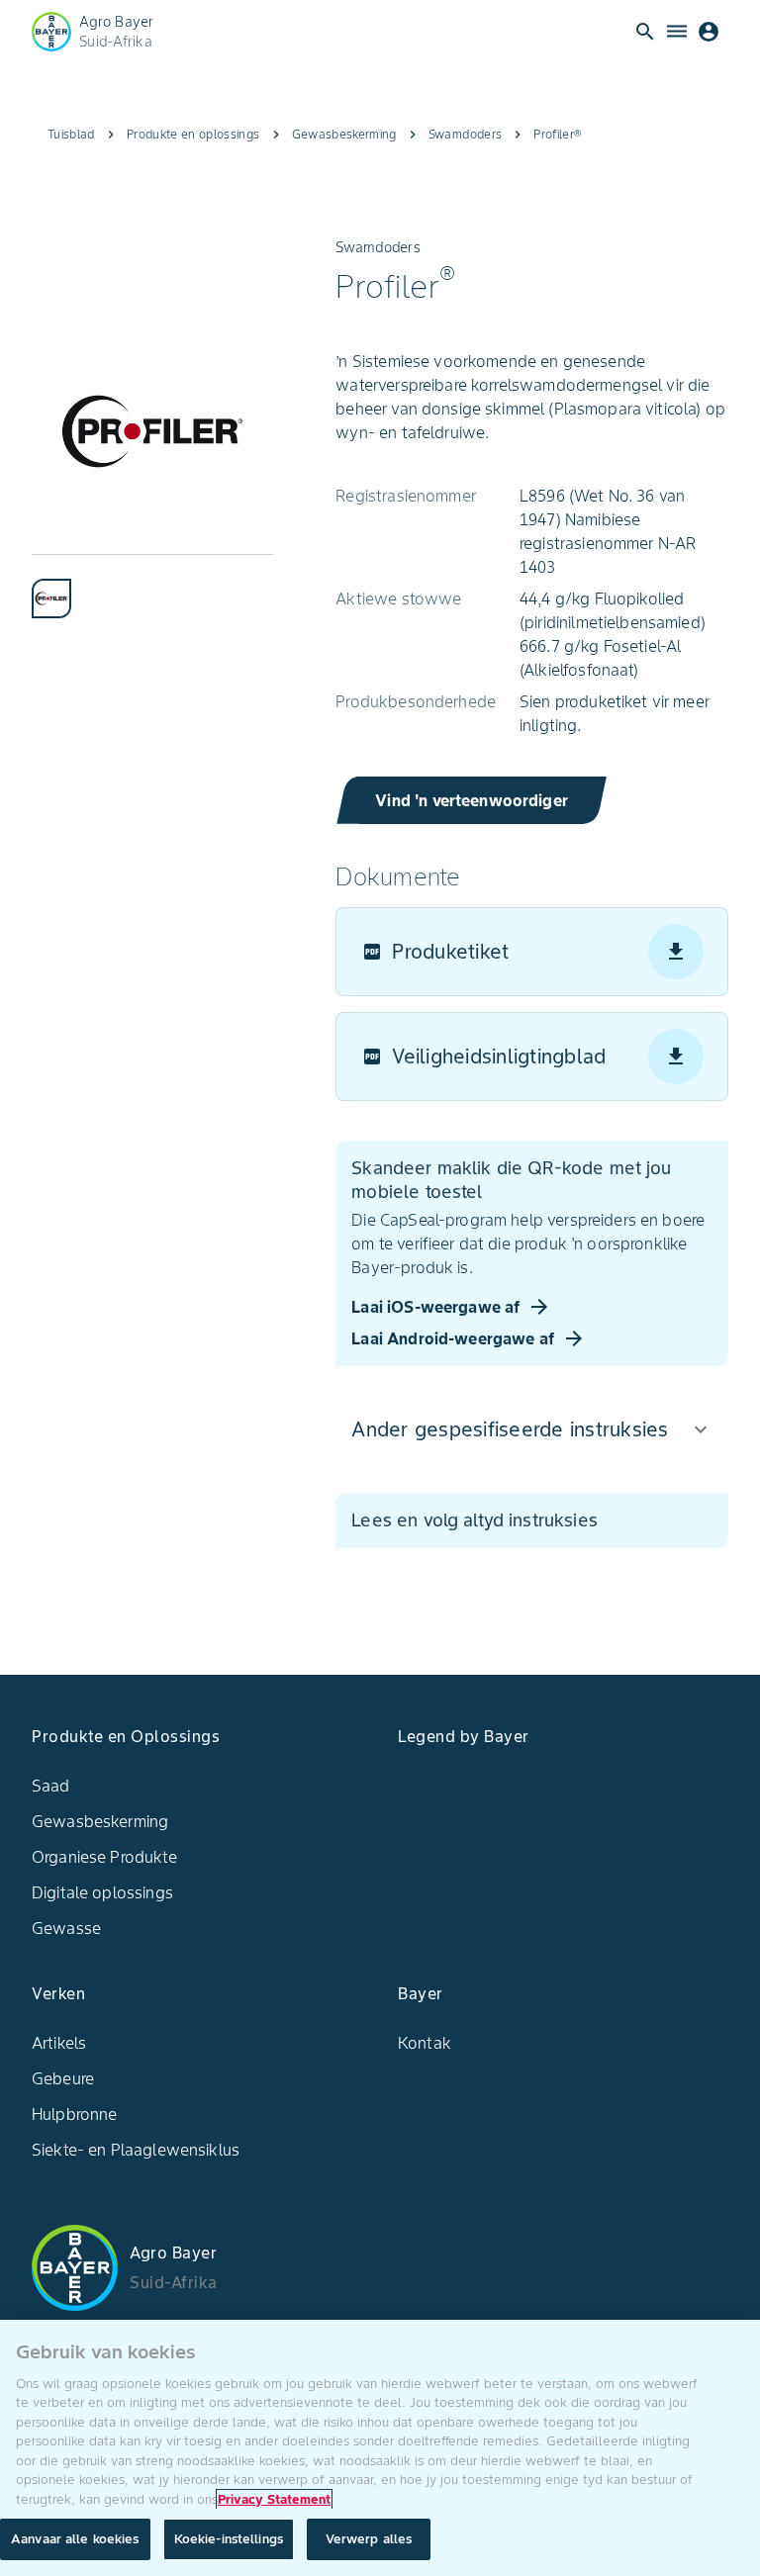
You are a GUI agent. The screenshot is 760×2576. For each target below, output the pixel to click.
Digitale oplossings (102, 1892)
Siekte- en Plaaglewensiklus (136, 2150)
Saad (51, 1786)
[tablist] (152, 586)
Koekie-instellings (229, 2539)
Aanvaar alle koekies (75, 2539)
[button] (532, 1429)
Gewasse (66, 1928)
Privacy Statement (274, 2499)
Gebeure (63, 2078)
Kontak (425, 2043)
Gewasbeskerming (100, 1821)
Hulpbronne (75, 2114)
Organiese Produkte (104, 1857)
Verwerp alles (369, 2539)
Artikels (59, 2043)
